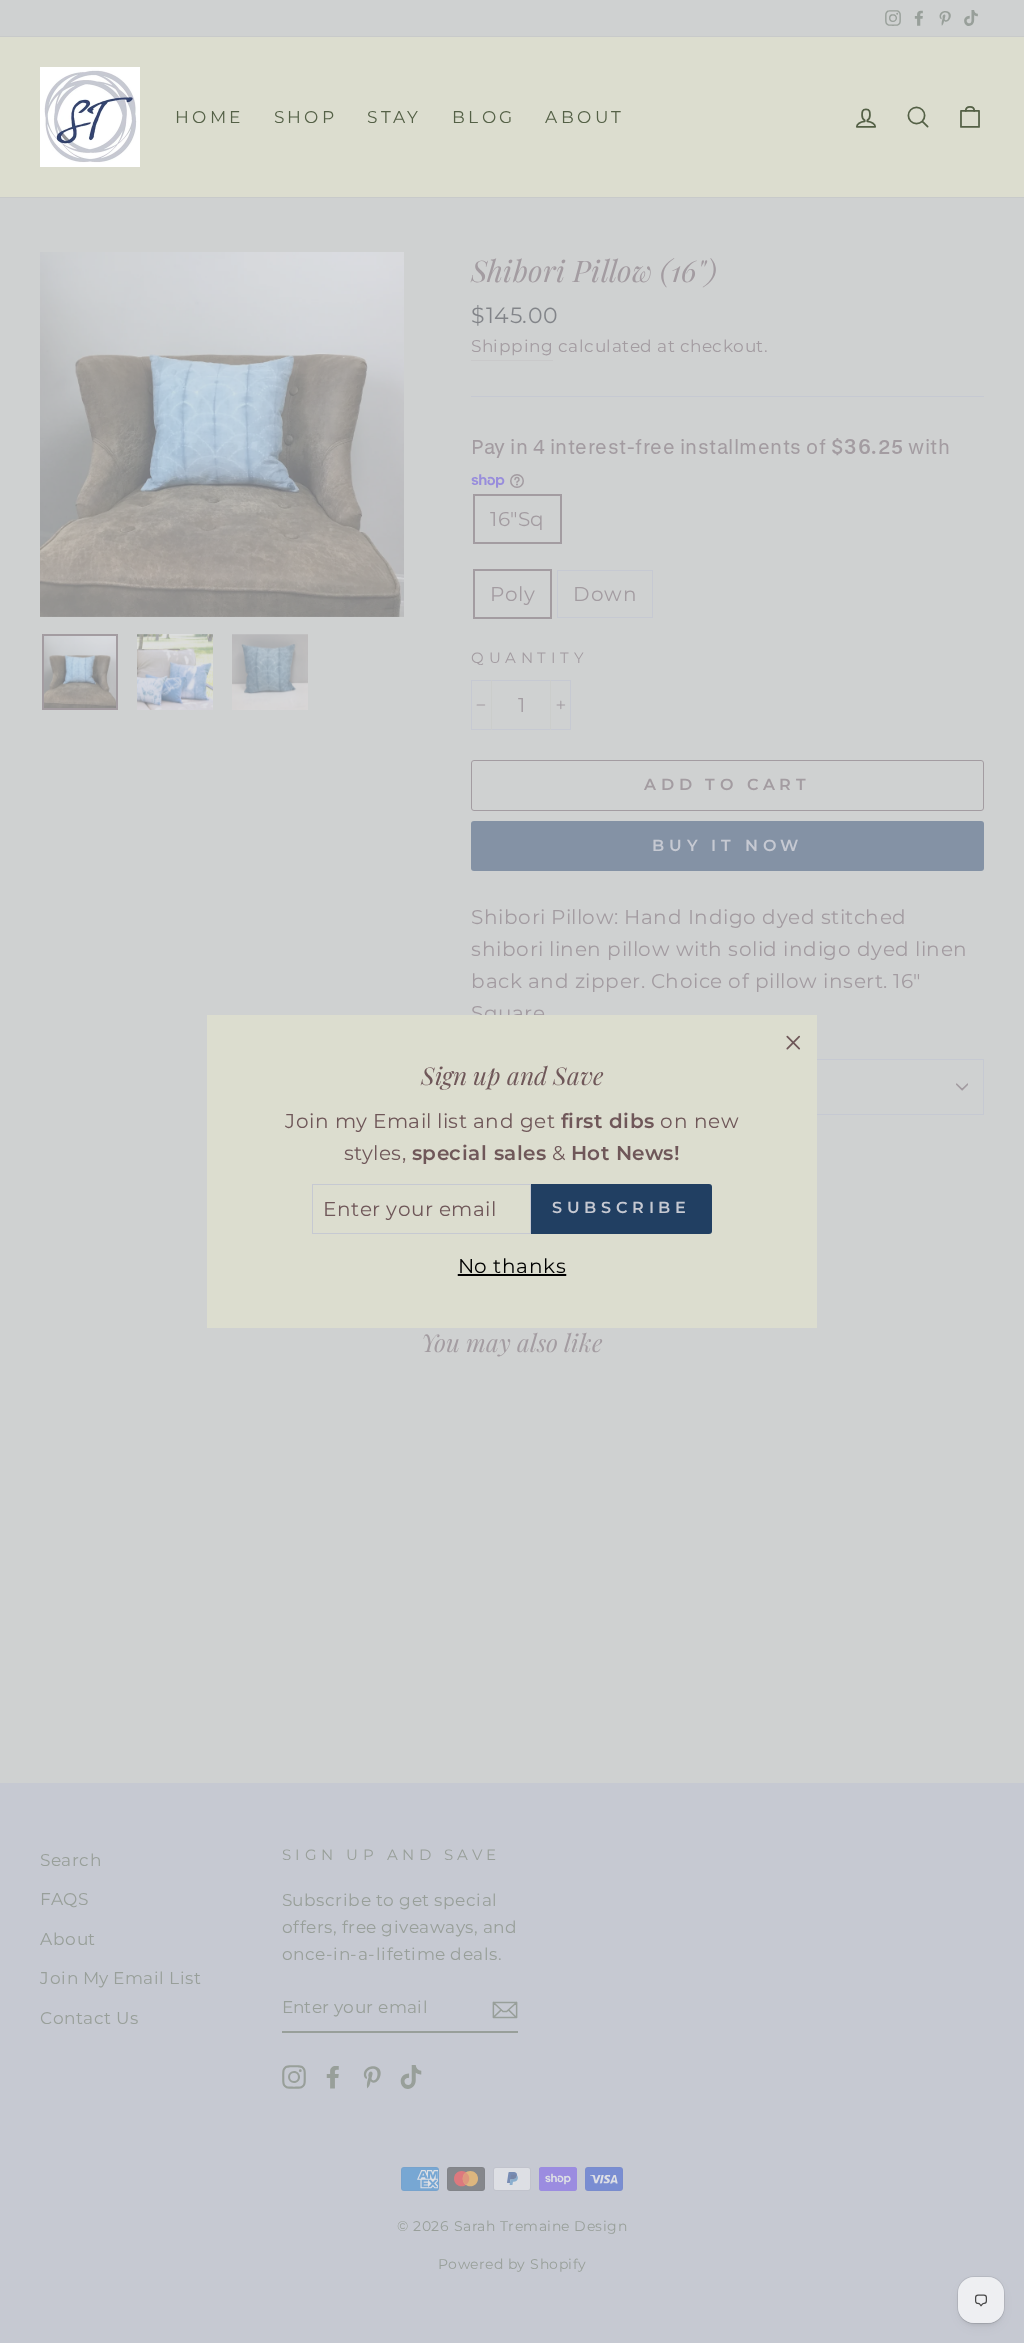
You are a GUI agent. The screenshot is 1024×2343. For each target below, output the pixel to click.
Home (209, 117)
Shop (306, 117)
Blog (484, 117)
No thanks (512, 1266)
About (584, 117)
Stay (394, 117)
